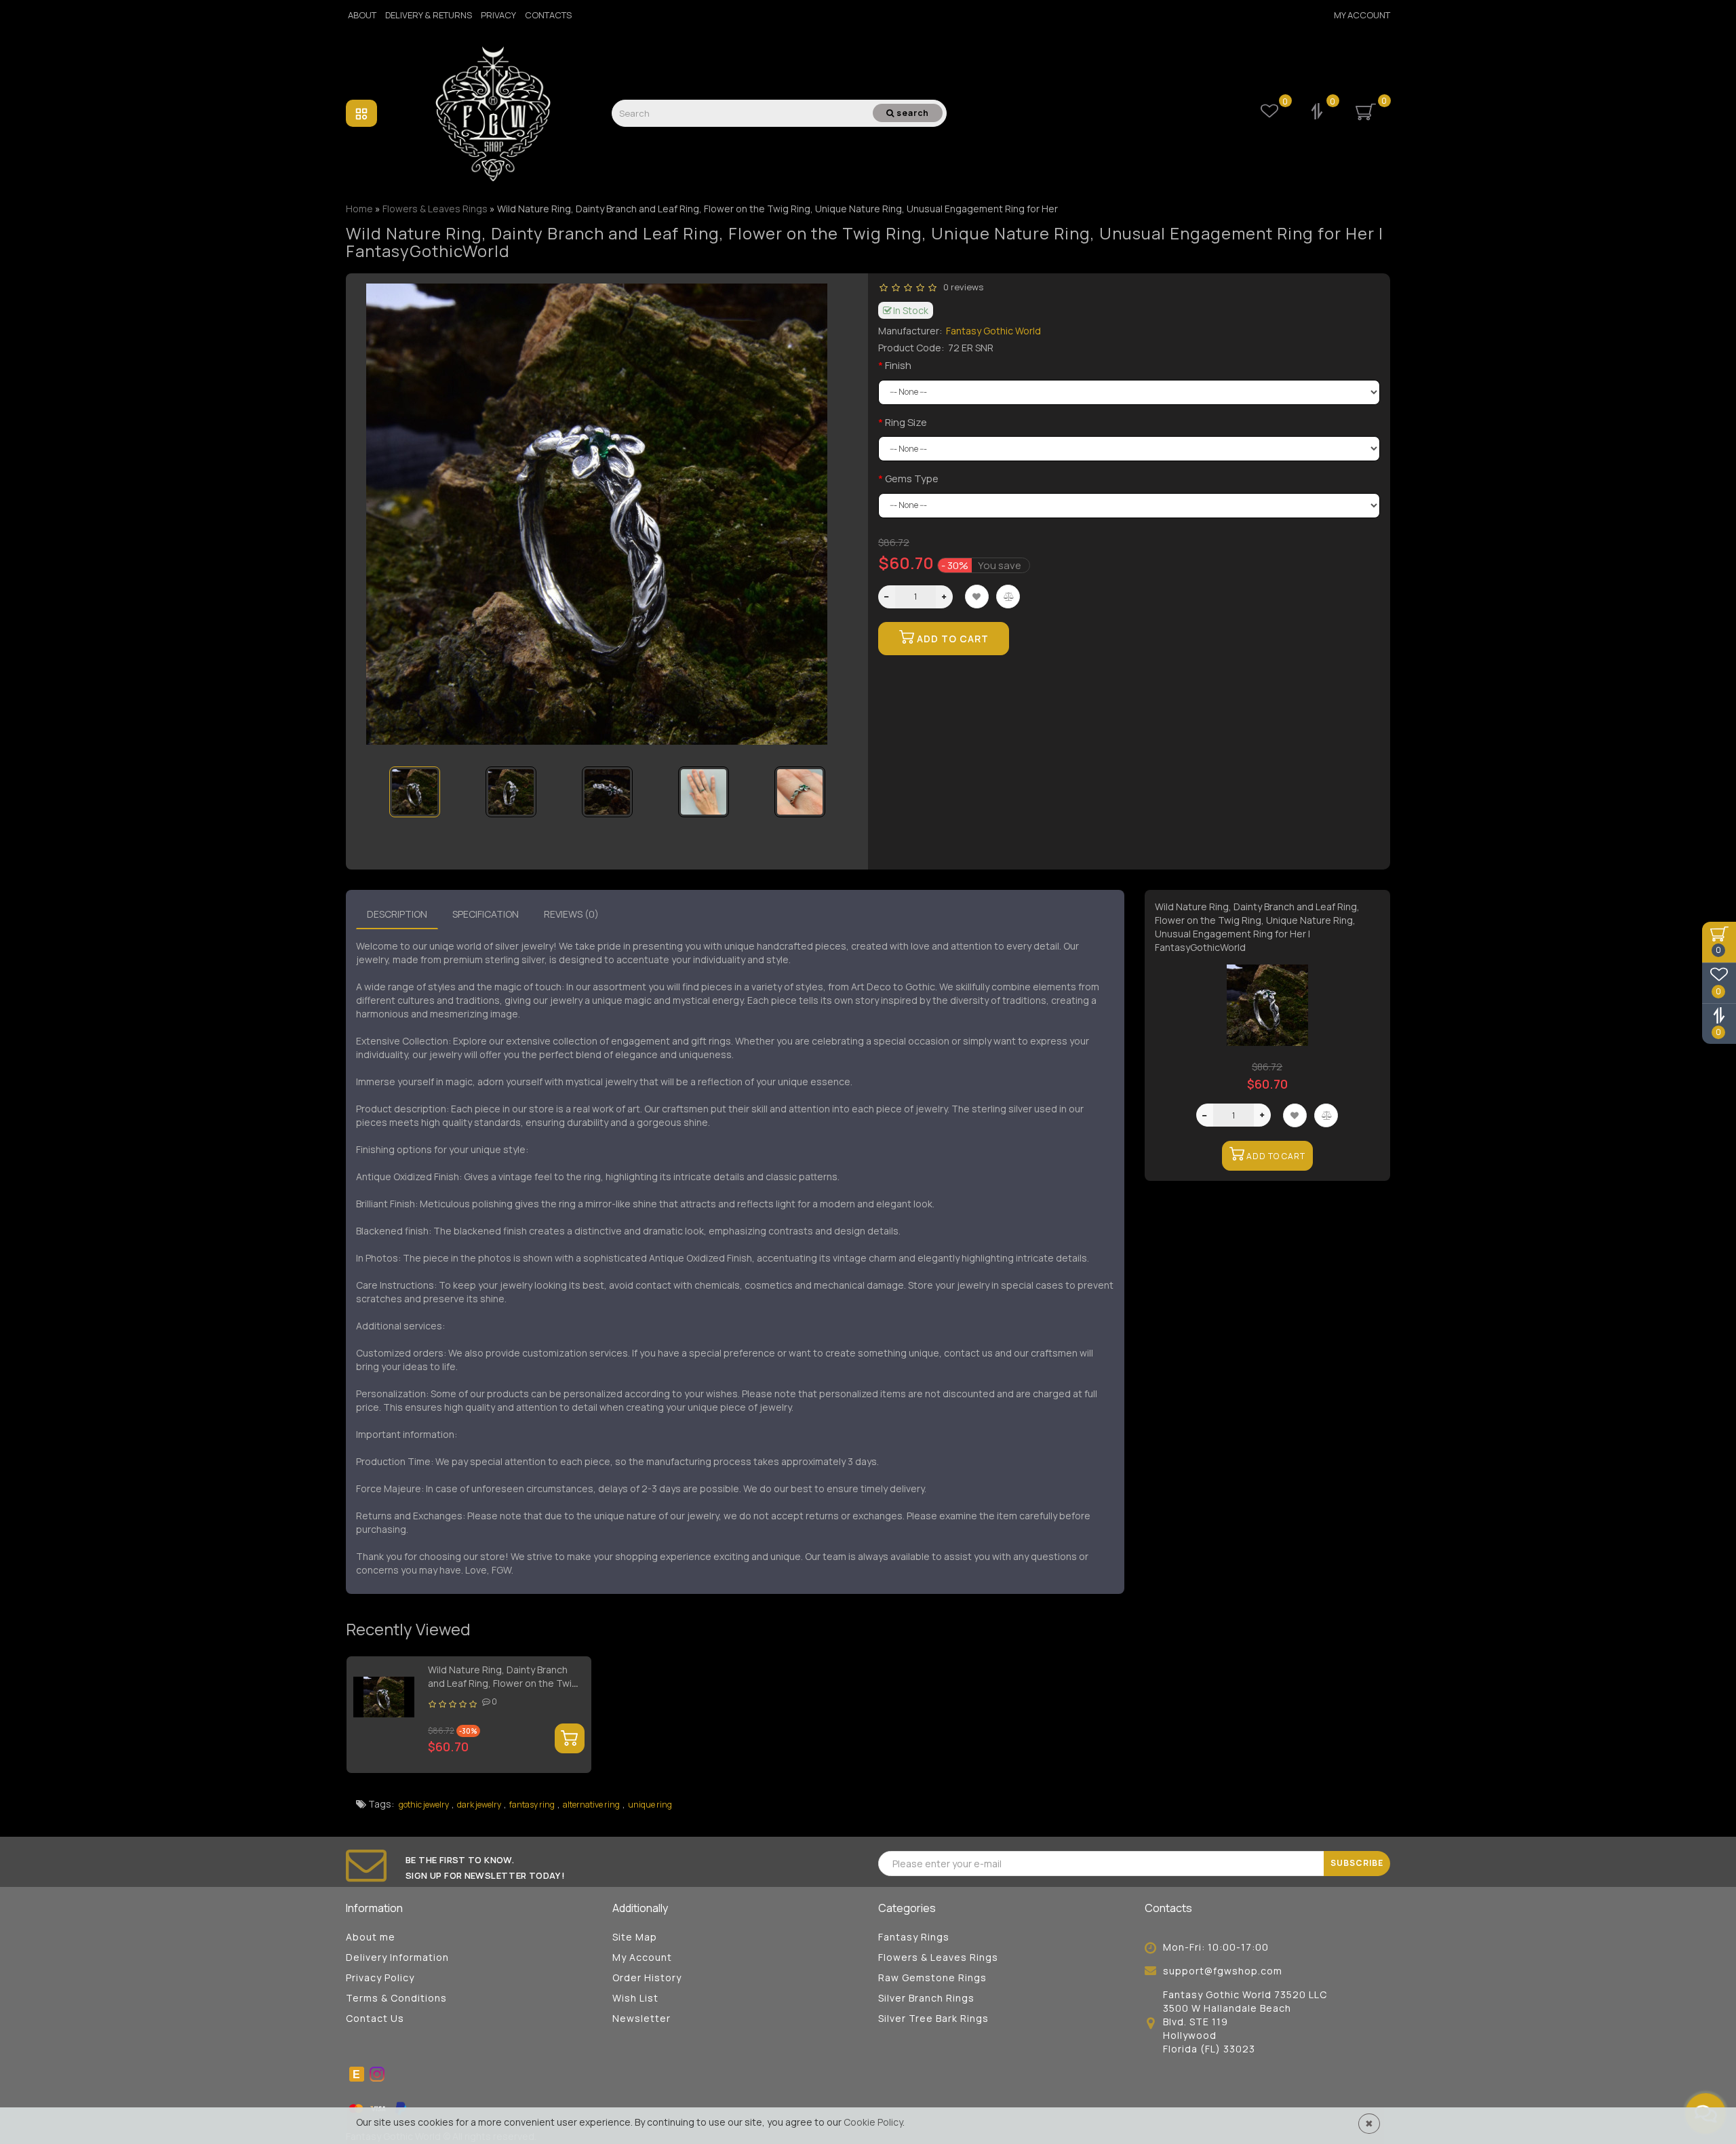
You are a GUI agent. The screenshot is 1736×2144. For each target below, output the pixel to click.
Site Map (635, 1937)
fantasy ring (532, 1805)
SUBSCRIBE (1357, 1863)
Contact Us (375, 2018)
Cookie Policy (873, 2122)
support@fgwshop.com (1223, 1971)
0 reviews (961, 287)
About (362, 15)
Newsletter (642, 2018)
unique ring (650, 1805)
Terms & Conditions (396, 1998)
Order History (647, 1977)
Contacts (548, 15)
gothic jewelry (424, 1805)
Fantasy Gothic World (993, 331)
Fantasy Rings (914, 1937)
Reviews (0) (571, 914)
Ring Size (906, 422)
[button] (829, 783)
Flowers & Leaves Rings (938, 1957)
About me (371, 1937)
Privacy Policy (380, 1977)
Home (359, 209)
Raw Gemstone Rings (932, 1977)
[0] (1318, 113)
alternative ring (591, 1805)
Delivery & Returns (429, 15)
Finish (898, 365)
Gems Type (912, 479)
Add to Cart (951, 639)
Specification (486, 914)
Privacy (498, 15)
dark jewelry (479, 1805)
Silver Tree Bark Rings (933, 2018)
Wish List (635, 1998)
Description (397, 914)
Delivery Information (397, 1957)
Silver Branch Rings (926, 1998)
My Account (1362, 15)
